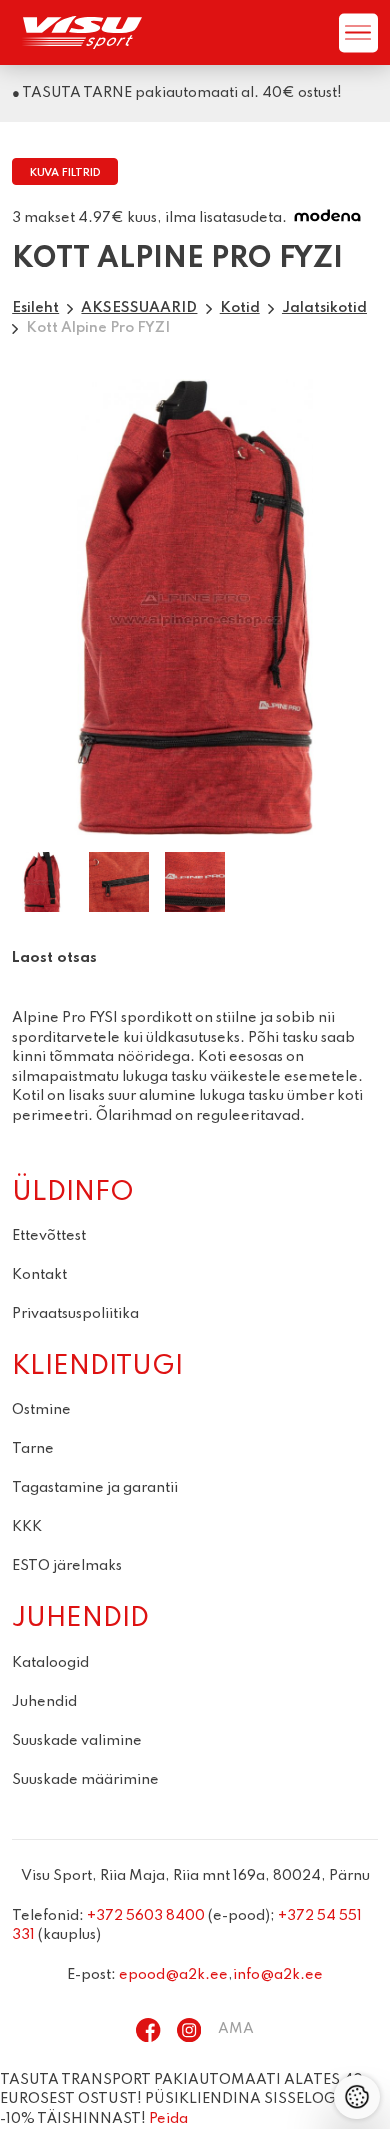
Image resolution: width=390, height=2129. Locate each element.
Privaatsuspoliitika (75, 1314)
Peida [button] (168, 2119)
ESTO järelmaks (67, 1566)
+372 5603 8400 (146, 1916)
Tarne (33, 1449)
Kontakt (39, 1275)
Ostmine (41, 1410)
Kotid (240, 308)
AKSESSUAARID (139, 308)
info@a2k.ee (278, 1975)
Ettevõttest (49, 1236)
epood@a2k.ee (173, 1975)
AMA (236, 2029)
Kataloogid (50, 1663)
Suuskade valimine (77, 1741)
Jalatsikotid (324, 308)
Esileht (35, 308)
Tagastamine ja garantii (95, 1488)
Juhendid (44, 1702)
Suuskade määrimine (85, 1780)
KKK (27, 1527)
